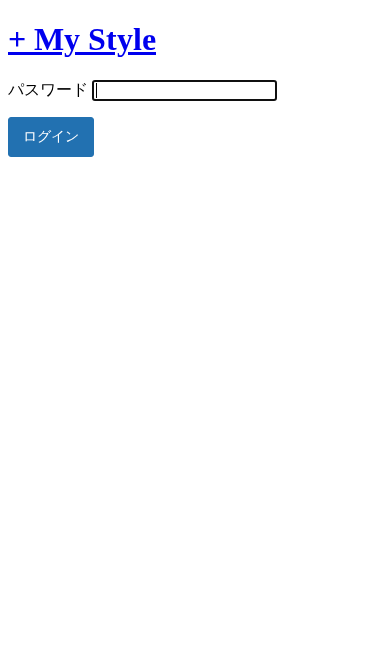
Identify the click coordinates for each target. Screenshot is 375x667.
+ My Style (82, 39)
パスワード (48, 89)
